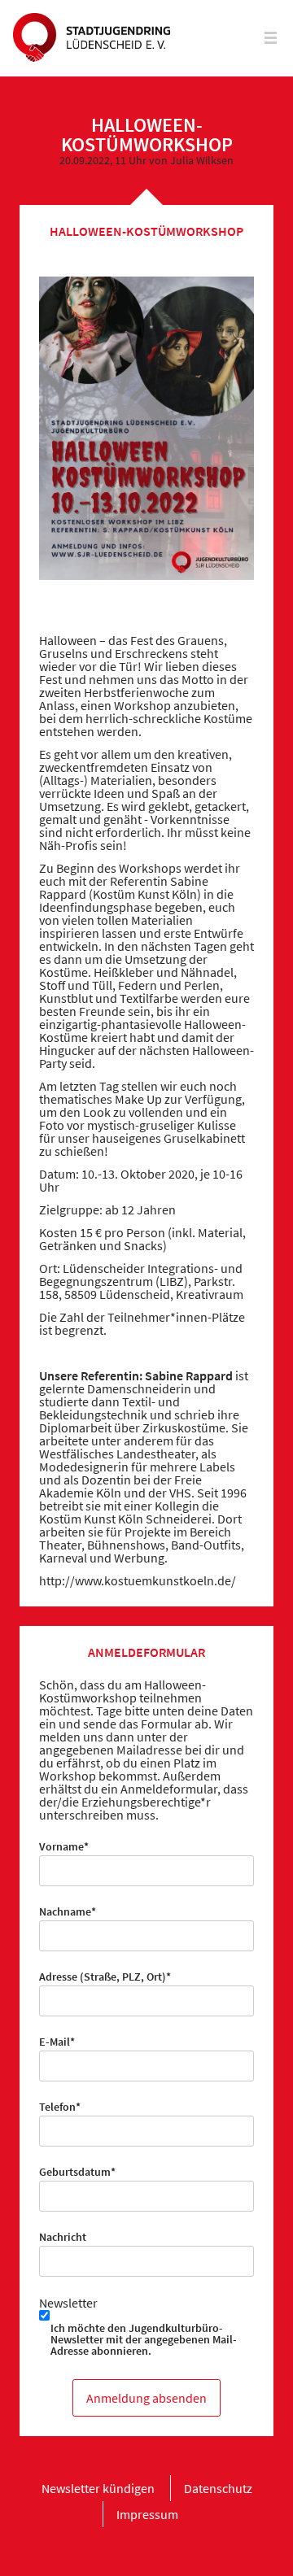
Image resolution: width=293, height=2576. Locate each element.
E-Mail (64, 2042)
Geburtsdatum (77, 2172)
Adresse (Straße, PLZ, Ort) (105, 1977)
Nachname (68, 1911)
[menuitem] (98, 2488)
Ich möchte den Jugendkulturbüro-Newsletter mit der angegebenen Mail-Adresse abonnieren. (144, 2339)
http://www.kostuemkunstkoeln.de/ (138, 1580)
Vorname (64, 1846)
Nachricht (63, 2237)
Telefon (64, 2107)
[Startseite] (92, 38)
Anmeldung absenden (146, 2398)
